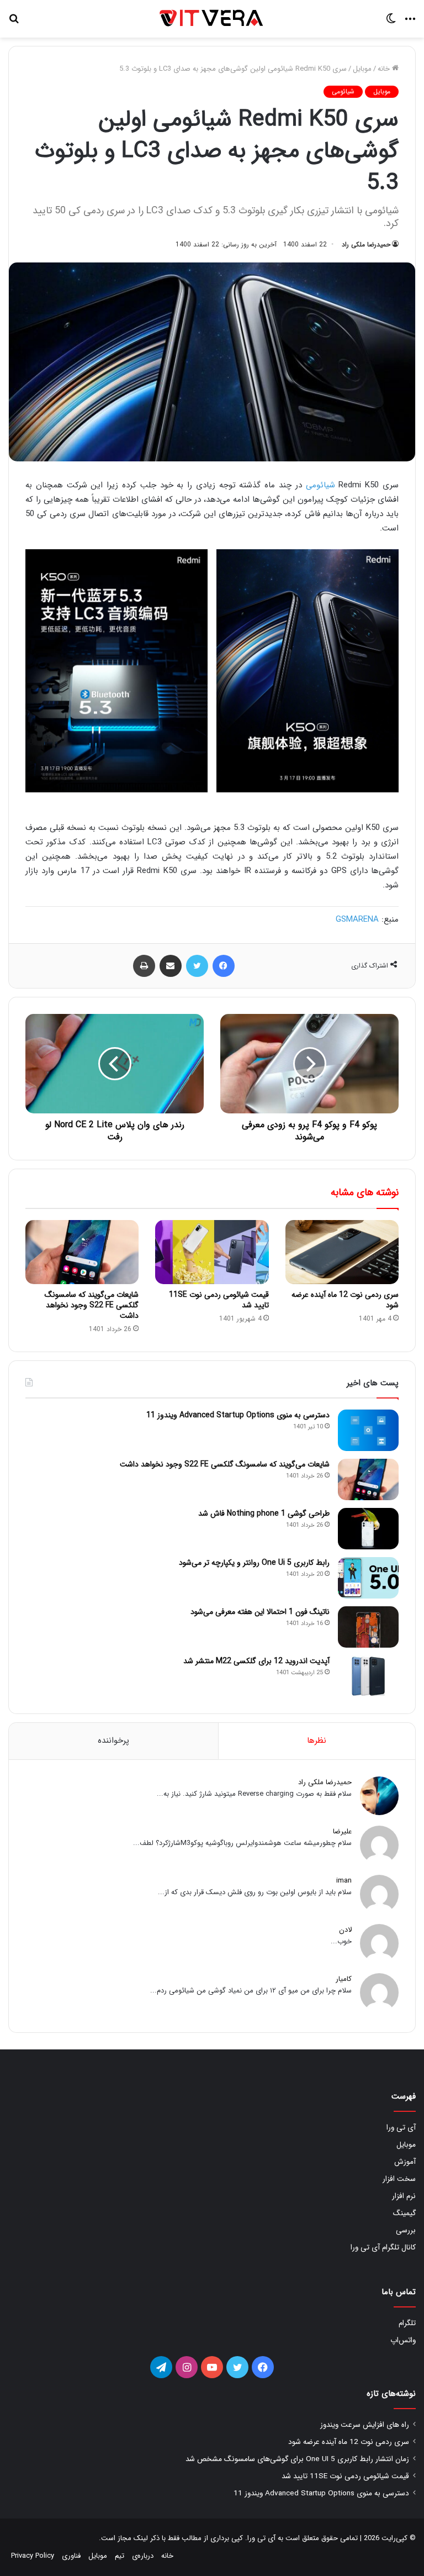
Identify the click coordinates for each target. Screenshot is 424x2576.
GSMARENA (357, 919)
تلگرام (407, 2323)
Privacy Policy (33, 2556)
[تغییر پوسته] (391, 23)
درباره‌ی (143, 2556)
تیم (120, 2556)
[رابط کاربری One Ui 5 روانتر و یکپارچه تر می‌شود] (368, 1578)
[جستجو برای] (14, 23)
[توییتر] (197, 966)
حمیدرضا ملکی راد (366, 245)
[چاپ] (144, 966)
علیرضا (342, 1831)
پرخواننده (113, 1741)
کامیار (344, 1979)
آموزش (405, 2162)
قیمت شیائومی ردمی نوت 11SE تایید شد (219, 1300)
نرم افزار (404, 2196)
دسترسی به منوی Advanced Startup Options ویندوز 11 (238, 1415)
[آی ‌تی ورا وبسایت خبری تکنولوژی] (212, 19)
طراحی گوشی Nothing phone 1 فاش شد (264, 1513)
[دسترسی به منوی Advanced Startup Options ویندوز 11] (368, 1430)
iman (344, 1881)
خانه (385, 69)
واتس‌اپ (403, 2340)
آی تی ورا (401, 2128)
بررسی (406, 2230)
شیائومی (343, 91)
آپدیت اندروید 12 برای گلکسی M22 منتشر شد (256, 1661)
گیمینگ (404, 2213)
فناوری (71, 2556)
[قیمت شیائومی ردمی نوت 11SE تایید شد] (212, 1252)
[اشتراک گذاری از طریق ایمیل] (171, 966)
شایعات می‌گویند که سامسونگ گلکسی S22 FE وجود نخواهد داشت (92, 1305)
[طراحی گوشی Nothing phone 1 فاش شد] (368, 1529)
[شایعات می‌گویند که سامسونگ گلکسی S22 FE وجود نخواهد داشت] (82, 1252)
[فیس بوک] (224, 966)
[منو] (410, 23)
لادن (345, 1930)
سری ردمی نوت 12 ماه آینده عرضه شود (345, 1300)
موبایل (362, 69)
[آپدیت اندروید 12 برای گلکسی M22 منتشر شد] (368, 1676)
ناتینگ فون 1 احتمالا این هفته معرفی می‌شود (260, 1612)
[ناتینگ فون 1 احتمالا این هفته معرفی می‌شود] (368, 1627)
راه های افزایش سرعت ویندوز (365, 2425)
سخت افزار (399, 2179)
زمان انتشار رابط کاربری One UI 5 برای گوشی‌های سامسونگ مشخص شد (297, 2459)
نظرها (317, 1741)
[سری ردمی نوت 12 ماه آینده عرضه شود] (342, 1252)
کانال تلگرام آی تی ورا (383, 2248)
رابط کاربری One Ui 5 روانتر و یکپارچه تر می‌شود (254, 1563)
